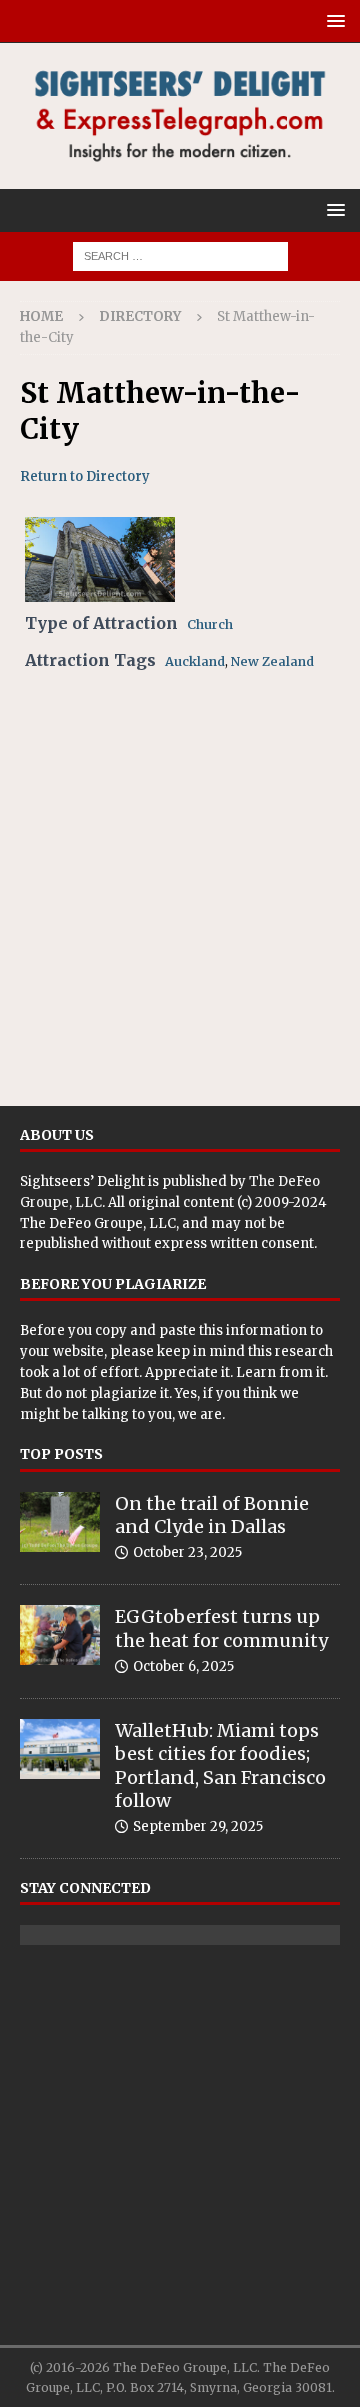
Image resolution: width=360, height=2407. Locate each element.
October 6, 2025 (183, 1666)
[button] (332, 20)
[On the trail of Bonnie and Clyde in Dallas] (60, 1522)
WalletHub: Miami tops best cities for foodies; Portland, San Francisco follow (220, 1765)
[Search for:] (180, 255)
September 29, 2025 (198, 1826)
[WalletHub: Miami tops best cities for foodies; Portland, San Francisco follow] (60, 1749)
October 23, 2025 (187, 1552)
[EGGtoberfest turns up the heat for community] (60, 1635)
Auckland (195, 661)
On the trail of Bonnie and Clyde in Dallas (212, 1515)
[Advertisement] (180, 886)
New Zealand (272, 661)
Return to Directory (85, 476)
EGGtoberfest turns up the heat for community (221, 1628)
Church (210, 624)
